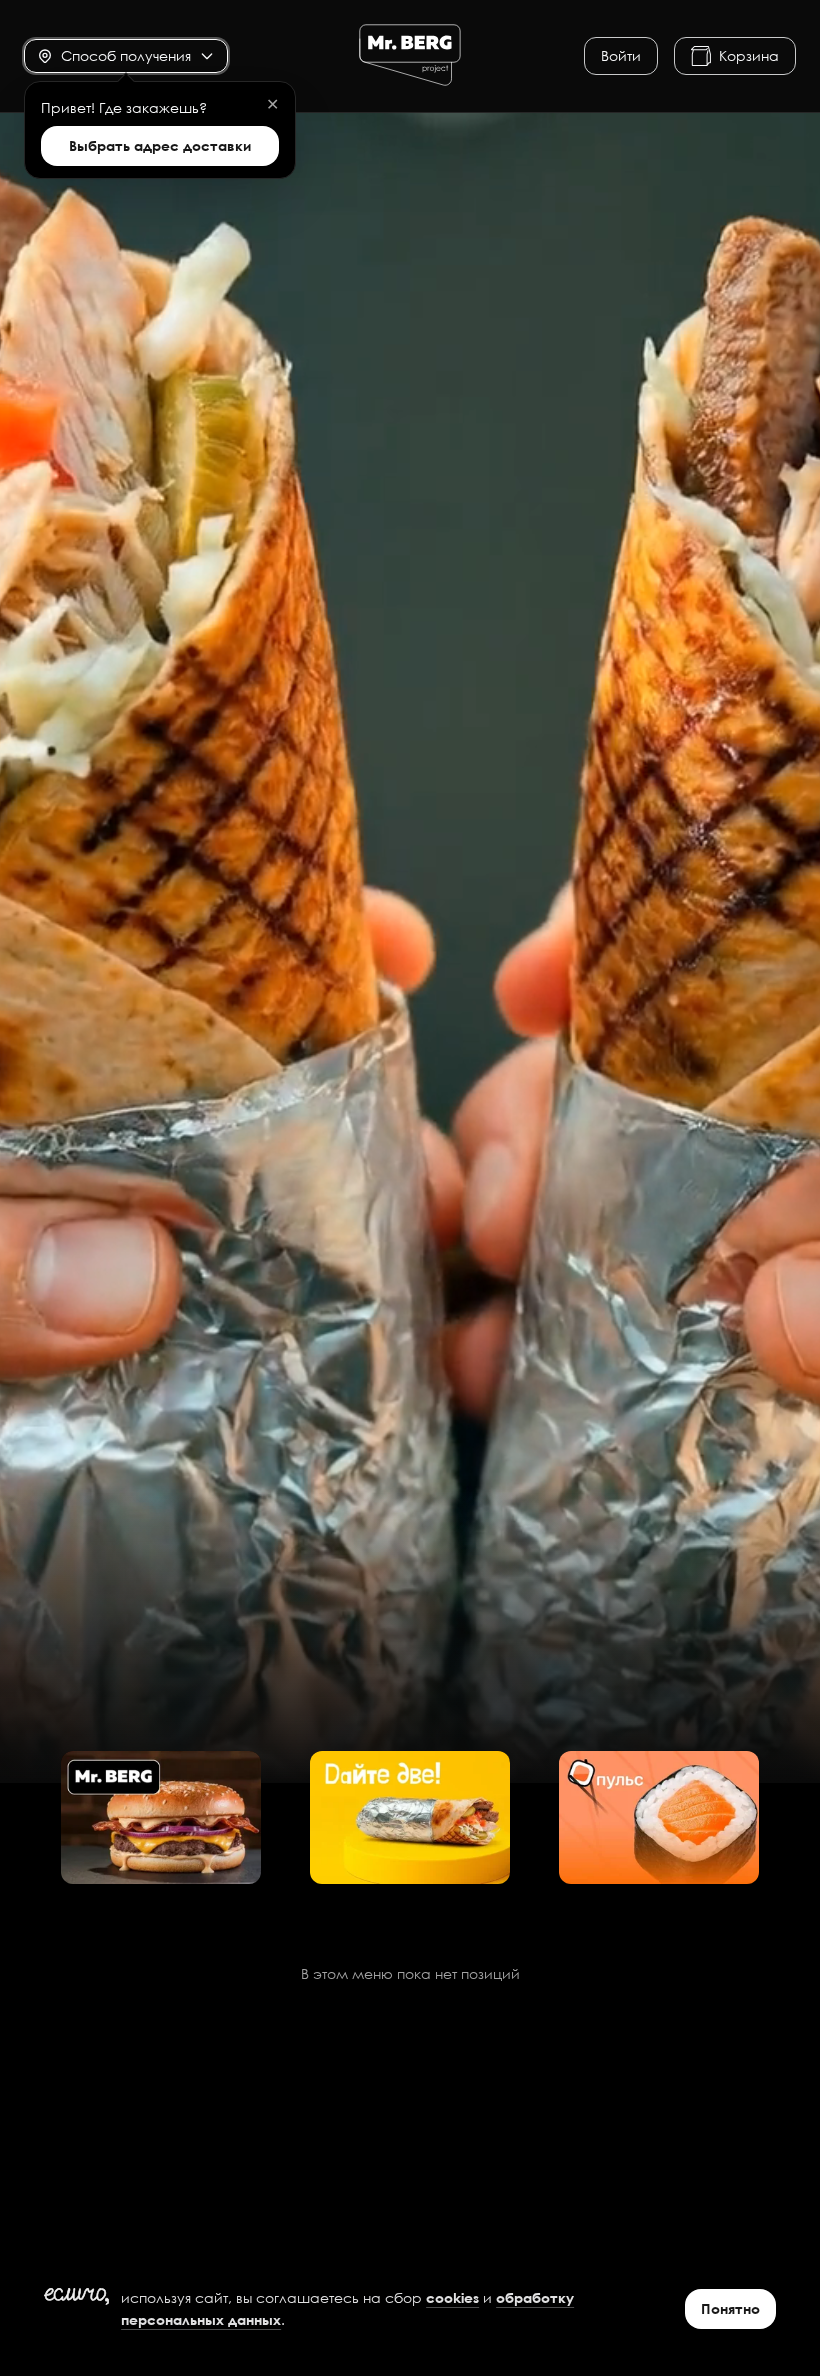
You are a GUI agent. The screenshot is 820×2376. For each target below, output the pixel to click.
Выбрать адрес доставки (160, 145)
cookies (452, 2297)
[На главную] (410, 56)
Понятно (730, 2308)
